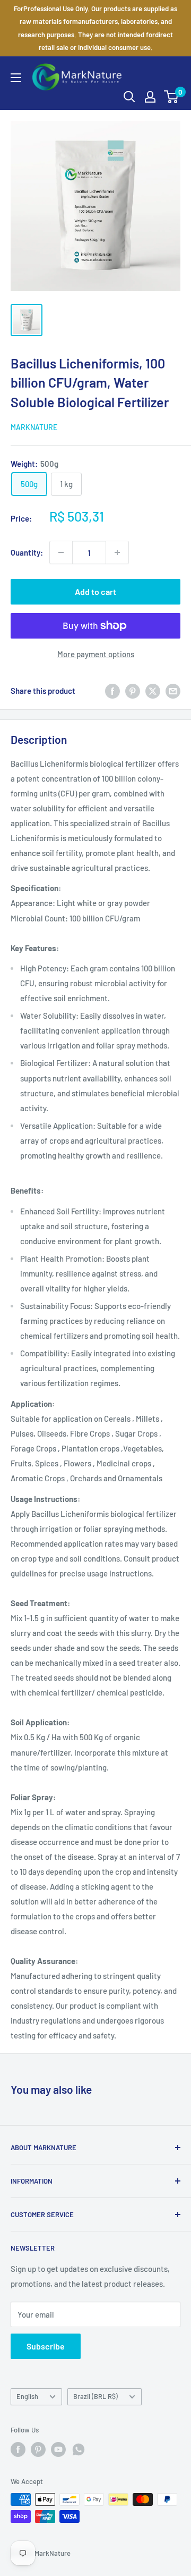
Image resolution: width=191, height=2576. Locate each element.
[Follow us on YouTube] (58, 2449)
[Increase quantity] (117, 552)
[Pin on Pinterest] (133, 691)
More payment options (96, 654)
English (27, 2396)
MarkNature (34, 427)
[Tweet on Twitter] (153, 691)
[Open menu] (16, 78)
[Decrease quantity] (61, 552)
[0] (172, 97)
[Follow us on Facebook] (18, 2449)
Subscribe (46, 2346)
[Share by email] (173, 691)
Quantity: (27, 552)
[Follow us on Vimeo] (79, 2449)
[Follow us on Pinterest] (38, 2449)
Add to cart (95, 591)
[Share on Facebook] (112, 691)
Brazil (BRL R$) (95, 2396)
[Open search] (129, 97)
